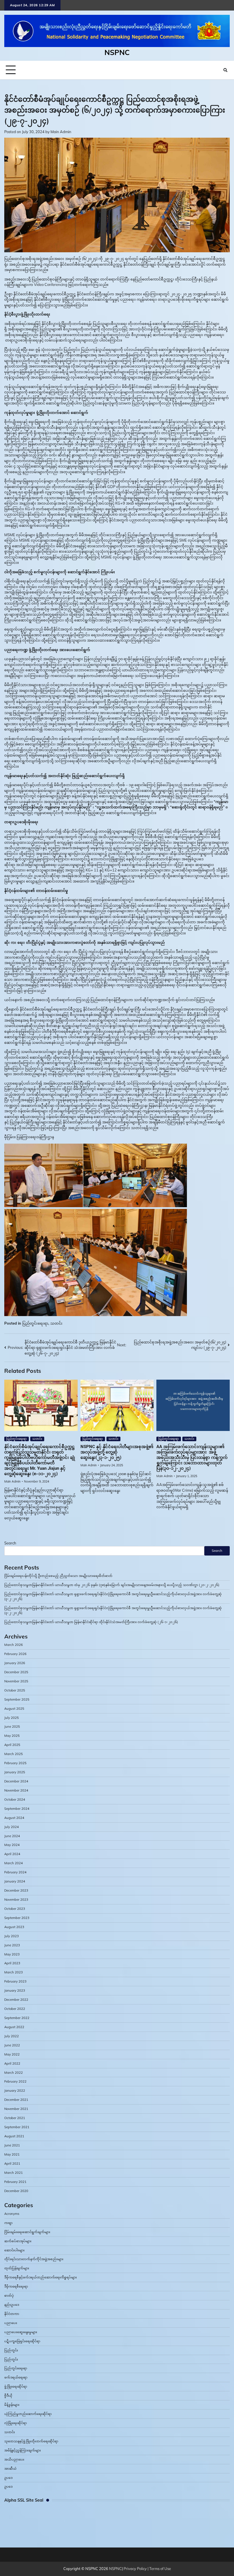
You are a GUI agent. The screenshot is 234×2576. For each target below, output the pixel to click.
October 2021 (15, 2118)
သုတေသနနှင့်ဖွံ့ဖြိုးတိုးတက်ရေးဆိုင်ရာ (31, 2441)
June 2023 (12, 1945)
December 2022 (16, 2000)
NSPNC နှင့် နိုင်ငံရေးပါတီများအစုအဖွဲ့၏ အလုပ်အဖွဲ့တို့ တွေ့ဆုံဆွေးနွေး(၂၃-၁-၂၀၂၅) (117, 1452)
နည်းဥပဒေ (12, 2305)
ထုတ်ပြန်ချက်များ (17, 2268)
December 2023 (16, 1890)
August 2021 (14, 2136)
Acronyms (12, 2214)
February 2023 (15, 1981)
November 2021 (16, 2109)
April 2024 (12, 1854)
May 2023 (12, 1954)
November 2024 (16, 1790)
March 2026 (14, 1645)
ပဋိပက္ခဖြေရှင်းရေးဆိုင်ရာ (22, 2341)
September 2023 (17, 1918)
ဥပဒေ (8, 2478)
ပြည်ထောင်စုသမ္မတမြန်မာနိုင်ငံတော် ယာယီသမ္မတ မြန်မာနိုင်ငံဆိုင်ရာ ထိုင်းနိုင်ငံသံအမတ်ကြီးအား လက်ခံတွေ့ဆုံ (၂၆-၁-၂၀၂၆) (91, 1622)
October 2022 (15, 2009)
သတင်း (56, 1323)
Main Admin (61, 132)
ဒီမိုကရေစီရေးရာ (16, 2286)
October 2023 (15, 1909)
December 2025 (16, 1672)
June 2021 (12, 2145)
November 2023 (16, 1900)
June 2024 (12, 1836)
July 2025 (12, 1718)
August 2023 (14, 1927)
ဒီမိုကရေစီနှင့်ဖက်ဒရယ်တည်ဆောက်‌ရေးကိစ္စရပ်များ (41, 2277)
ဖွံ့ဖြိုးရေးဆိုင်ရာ (16, 2386)
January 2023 (15, 1991)
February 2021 (15, 2182)
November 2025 (16, 1681)
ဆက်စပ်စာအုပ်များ (18, 2241)
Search (10, 1543)
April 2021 (12, 2164)
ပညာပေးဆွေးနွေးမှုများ (21, 2332)
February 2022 (15, 2081)
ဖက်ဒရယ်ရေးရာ (16, 2377)
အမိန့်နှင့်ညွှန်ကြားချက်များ (23, 2450)
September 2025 (17, 1699)
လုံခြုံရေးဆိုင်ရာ (16, 2423)
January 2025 (15, 1772)
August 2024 (14, 1818)
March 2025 (14, 1754)
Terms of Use (160, 2569)
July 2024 (12, 1827)
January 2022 (15, 2091)
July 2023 (12, 1936)
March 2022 (14, 2073)
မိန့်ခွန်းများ (12, 2405)
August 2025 (14, 1709)
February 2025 (15, 1763)
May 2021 (12, 2154)
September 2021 (17, 2127)
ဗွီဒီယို (8, 2396)
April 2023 (12, 1963)
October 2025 (15, 1690)
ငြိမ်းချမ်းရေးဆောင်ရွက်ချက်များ (27, 2232)
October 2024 (15, 1800)
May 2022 (12, 2054)
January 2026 (15, 1663)
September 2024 (17, 1809)
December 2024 (16, 1781)
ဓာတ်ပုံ (9, 2296)
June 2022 (12, 2045)
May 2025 (12, 1736)
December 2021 (16, 2100)
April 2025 (12, 1745)
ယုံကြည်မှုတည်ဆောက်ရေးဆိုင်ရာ (28, 2414)
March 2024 (14, 1863)
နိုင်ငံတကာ (12, 2314)
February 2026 (15, 1654)
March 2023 (14, 1972)
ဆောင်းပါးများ (14, 2250)
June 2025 (12, 1727)
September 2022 (17, 2018)
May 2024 (12, 1845)
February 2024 (15, 1872)
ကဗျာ (8, 2223)
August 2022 (14, 2027)
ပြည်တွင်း (11, 2350)
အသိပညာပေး (14, 2459)
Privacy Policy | (136, 2569)
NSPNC (117, 52)
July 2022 (12, 2036)
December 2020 (16, 2191)
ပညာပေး (11, 2323)
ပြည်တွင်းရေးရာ (35, 1323)
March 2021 (14, 2173)
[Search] (225, 70)
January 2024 (15, 1881)
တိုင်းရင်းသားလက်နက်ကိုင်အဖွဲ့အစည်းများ (34, 2259)
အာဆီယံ (10, 2469)
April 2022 (12, 2063)
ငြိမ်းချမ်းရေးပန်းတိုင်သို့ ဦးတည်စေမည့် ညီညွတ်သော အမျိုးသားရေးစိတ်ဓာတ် (58, 1576)
